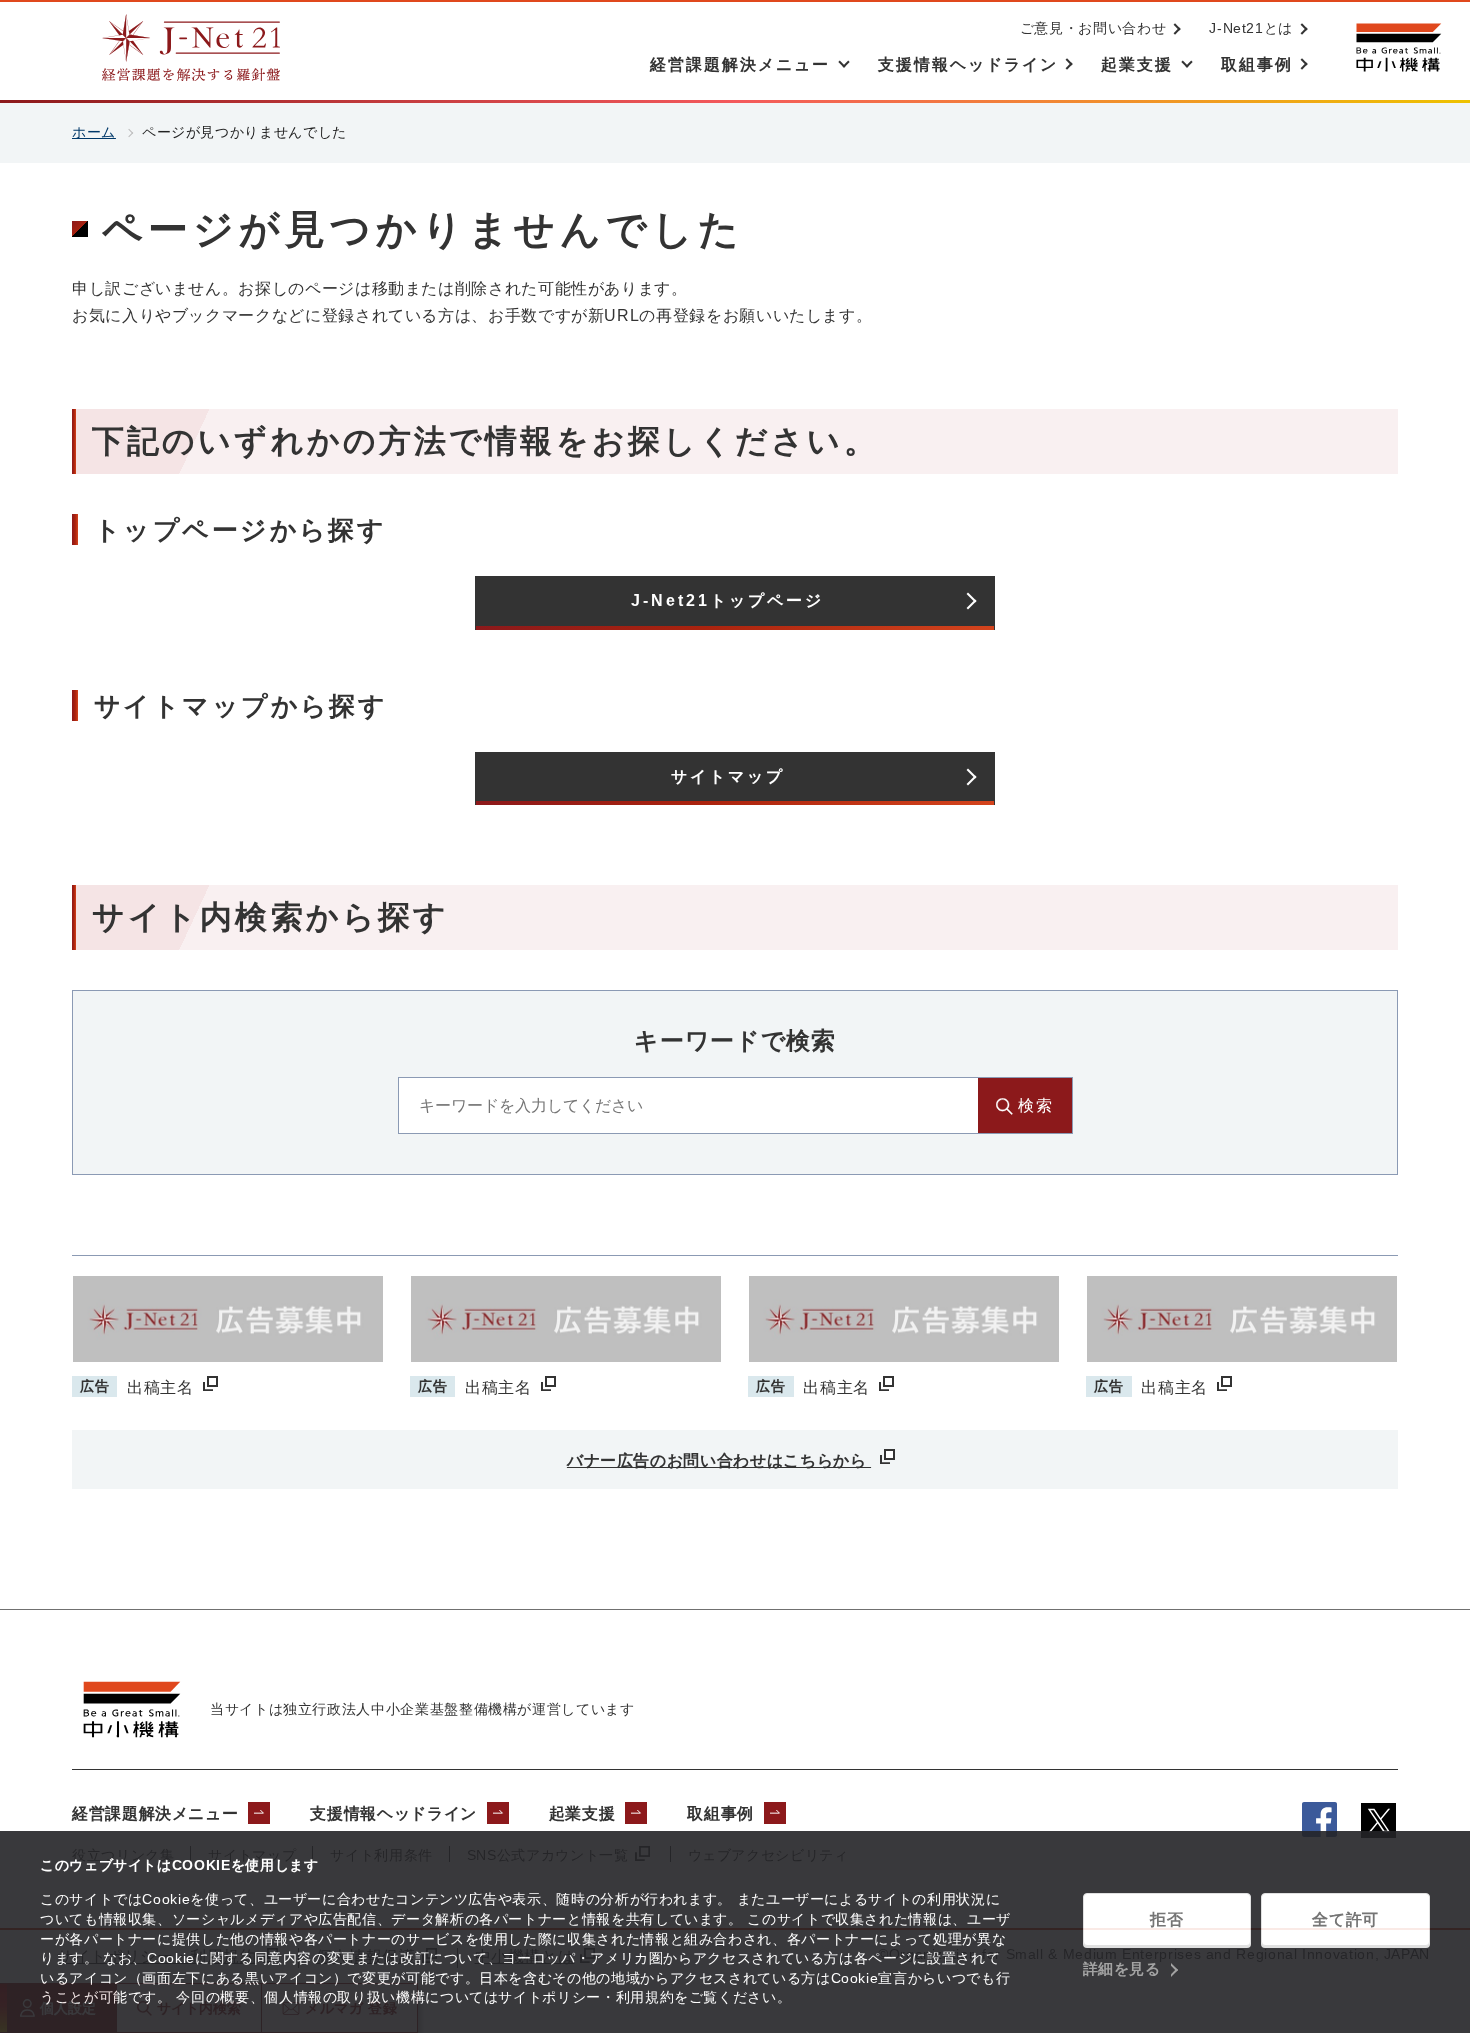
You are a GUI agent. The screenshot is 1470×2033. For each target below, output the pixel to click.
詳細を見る (1122, 1968)
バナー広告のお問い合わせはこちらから (719, 1460)
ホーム (94, 132)
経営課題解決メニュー (155, 1813)
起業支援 (582, 1813)
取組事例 (720, 1813)
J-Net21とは (1251, 28)
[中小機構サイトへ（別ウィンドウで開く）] (1398, 47)
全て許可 (1345, 1919)
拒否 (1166, 1919)
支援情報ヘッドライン (393, 1813)
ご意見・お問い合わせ (1093, 28)
